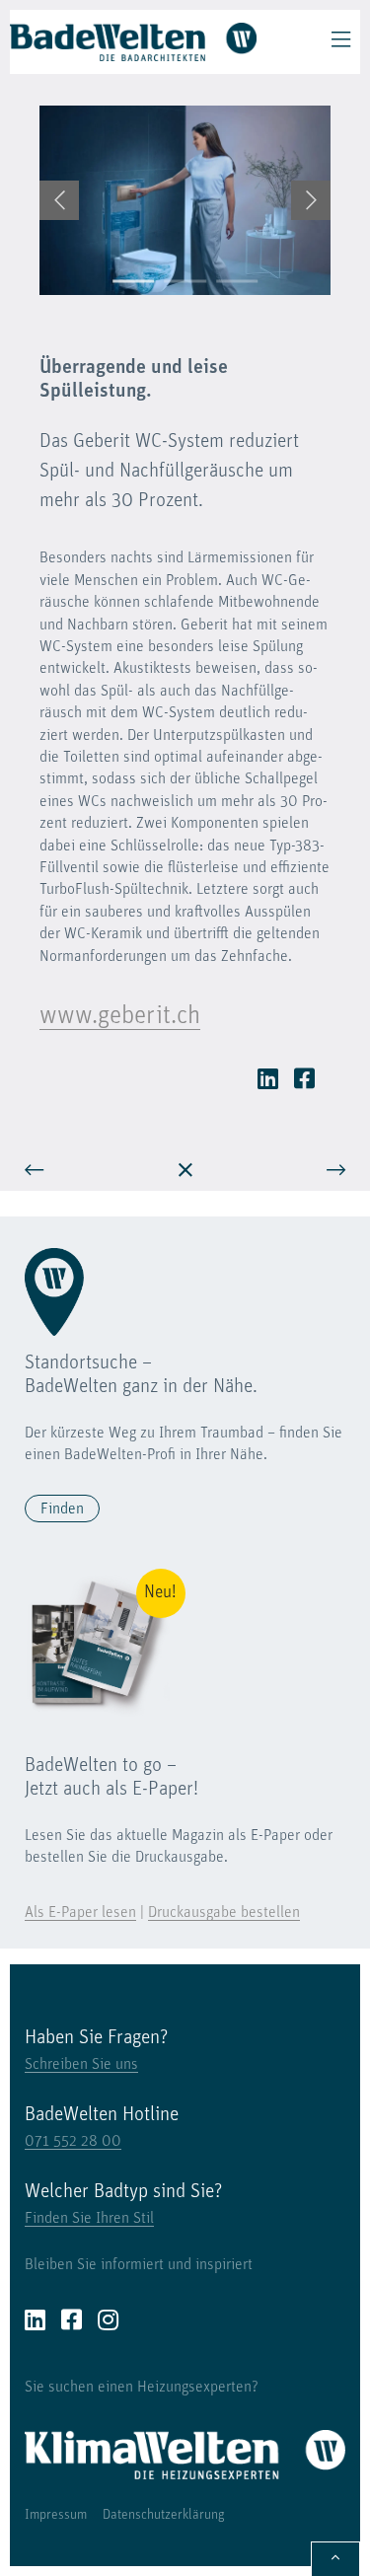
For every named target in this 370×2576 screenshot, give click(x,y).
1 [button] (134, 281)
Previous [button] (59, 200)
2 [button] (185, 281)
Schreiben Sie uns (81, 2065)
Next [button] (311, 200)
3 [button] (237, 281)
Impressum (56, 2515)
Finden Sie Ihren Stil (89, 2219)
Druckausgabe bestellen (224, 1913)
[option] (185, 200)
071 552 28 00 (73, 2142)
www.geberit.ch (120, 1017)
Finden (62, 1509)
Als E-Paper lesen (80, 1913)
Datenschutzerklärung (164, 2515)
